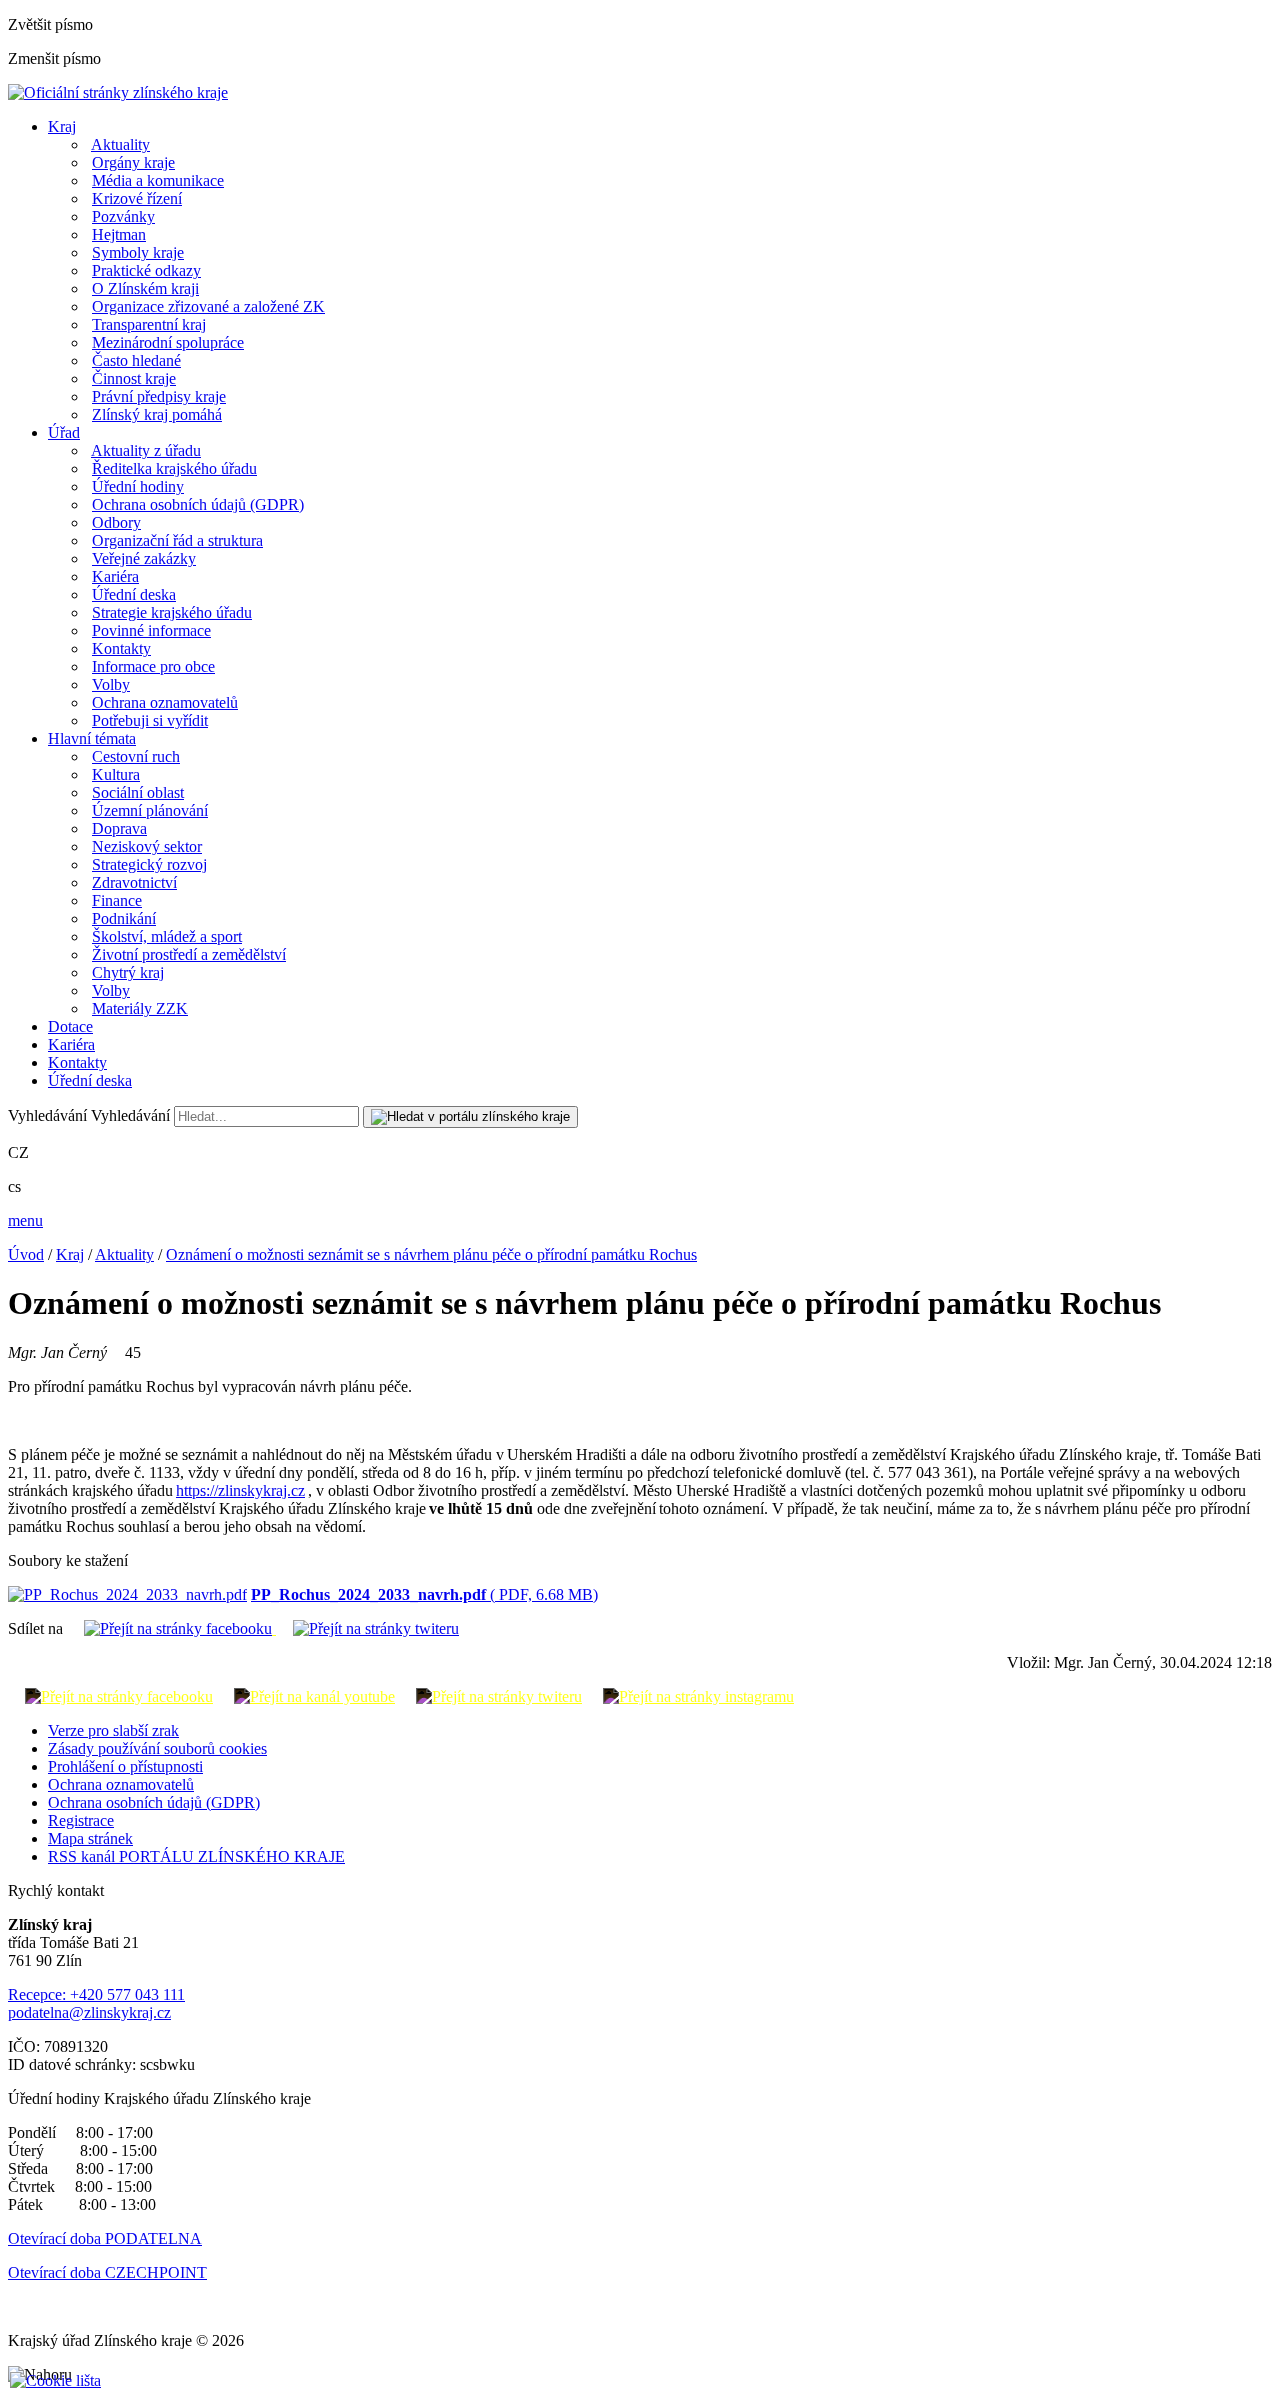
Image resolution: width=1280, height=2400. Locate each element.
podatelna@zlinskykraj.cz (89, 2012)
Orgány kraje (133, 162)
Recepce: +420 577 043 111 (96, 1994)
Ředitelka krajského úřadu (174, 468)
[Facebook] (171, 1628)
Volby (111, 684)
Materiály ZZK (140, 1008)
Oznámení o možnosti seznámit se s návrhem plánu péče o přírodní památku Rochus (431, 1254)
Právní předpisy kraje (159, 396)
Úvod (26, 1254)
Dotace (70, 1026)
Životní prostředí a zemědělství (189, 954)
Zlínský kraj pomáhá (157, 414)
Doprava (119, 828)
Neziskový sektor (147, 846)
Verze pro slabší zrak (113, 1730)
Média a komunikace (158, 180)
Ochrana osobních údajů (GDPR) (198, 504)
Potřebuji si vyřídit (150, 720)
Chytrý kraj (128, 972)
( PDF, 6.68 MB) (424, 1594)
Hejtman (119, 234)
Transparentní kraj (149, 324)
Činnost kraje (134, 378)
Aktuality (120, 144)
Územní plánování (150, 810)
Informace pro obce (153, 666)
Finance (117, 900)
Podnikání (124, 918)
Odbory (116, 522)
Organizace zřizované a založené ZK (208, 306)
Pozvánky (123, 216)
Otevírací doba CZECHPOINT (107, 2272)
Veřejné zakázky (144, 558)
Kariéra (115, 576)
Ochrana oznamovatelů (165, 702)
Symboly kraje (138, 252)
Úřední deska (134, 594)
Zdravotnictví (134, 882)
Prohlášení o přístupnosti (125, 1766)
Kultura (116, 774)
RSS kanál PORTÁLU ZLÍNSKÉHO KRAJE (196, 1856)
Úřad (64, 432)
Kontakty (121, 648)
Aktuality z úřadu (146, 450)
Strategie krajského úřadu (172, 612)
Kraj (62, 126)
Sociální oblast (138, 792)
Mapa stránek (90, 1838)
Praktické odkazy (146, 270)
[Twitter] (367, 1628)
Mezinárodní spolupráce (168, 342)
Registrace (81, 1820)
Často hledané (136, 360)
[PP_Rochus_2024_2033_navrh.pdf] (127, 1594)
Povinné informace (151, 630)
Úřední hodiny (138, 486)
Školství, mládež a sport (167, 936)
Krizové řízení (137, 198)
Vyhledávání (47, 1115)
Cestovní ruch (136, 756)
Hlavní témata (92, 738)
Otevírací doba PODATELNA (105, 2238)
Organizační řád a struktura (177, 540)
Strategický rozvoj (149, 864)
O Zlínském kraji (145, 288)
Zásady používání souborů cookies (157, 1748)
